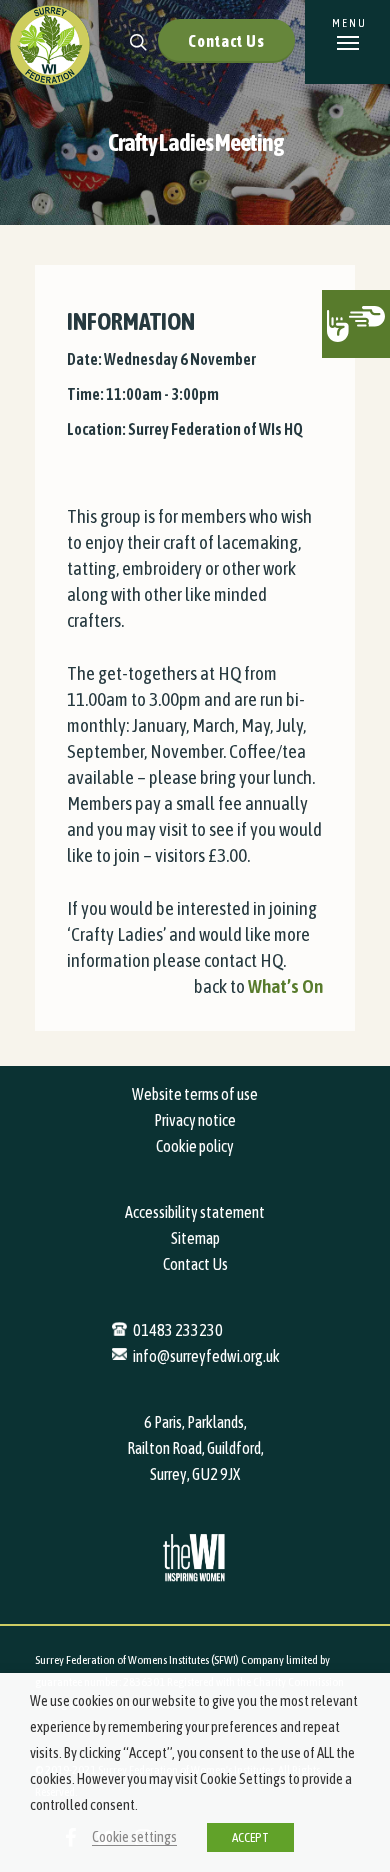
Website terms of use (195, 1094)
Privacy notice (195, 1120)
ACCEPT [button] (250, 1837)
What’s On (285, 986)
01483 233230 (178, 1330)
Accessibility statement (195, 1212)
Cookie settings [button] (134, 1836)
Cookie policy (195, 1146)
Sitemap (195, 1238)
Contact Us (226, 41)
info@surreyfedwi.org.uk (206, 1356)
